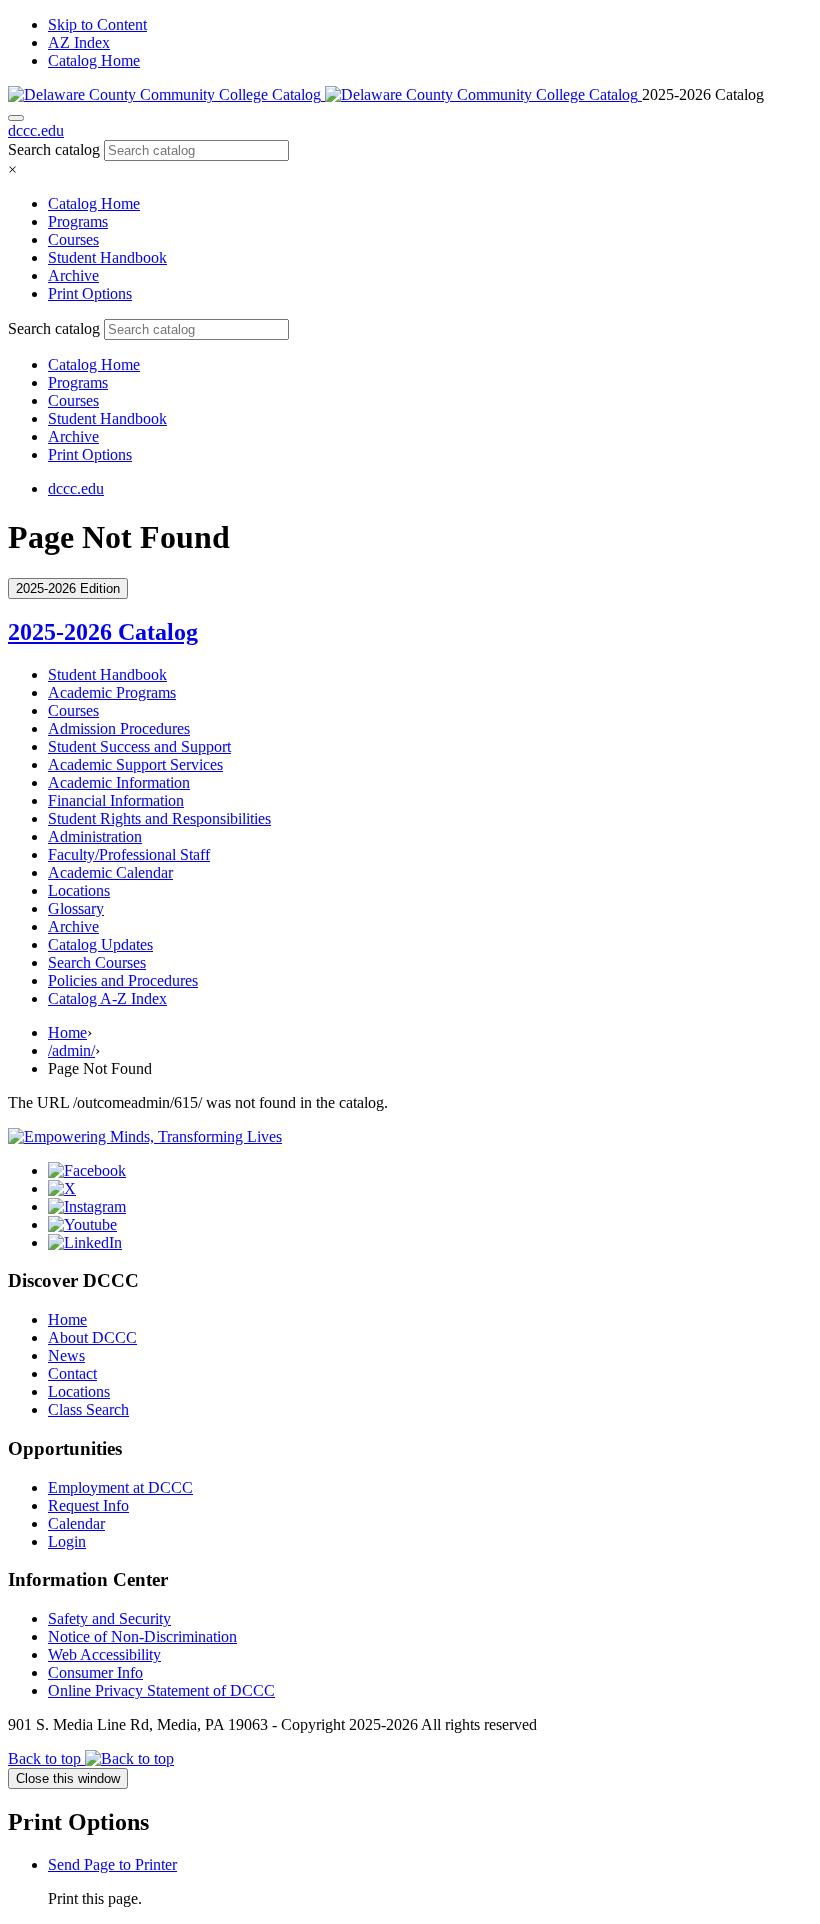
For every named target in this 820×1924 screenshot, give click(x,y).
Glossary (76, 908)
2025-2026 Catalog (103, 632)
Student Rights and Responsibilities (159, 818)
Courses (73, 239)
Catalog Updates (100, 944)
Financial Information (116, 800)
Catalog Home (94, 60)
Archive (73, 275)
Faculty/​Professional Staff (129, 854)
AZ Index (79, 42)
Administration (95, 836)
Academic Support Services (135, 764)
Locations (79, 890)
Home (67, 1032)
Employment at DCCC (120, 1487)
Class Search (88, 1409)
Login (67, 1541)
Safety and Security (109, 1618)
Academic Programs (112, 692)
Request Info (88, 1505)
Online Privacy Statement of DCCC (161, 1690)
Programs (78, 221)
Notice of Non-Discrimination (142, 1636)
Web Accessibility (104, 1654)
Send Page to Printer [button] (112, 1864)
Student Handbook (107, 257)
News (66, 1355)
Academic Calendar (110, 872)
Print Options (90, 293)
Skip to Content (97, 24)
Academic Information (119, 782)
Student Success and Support (139, 746)
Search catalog (54, 149)
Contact (72, 1373)
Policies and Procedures (123, 980)
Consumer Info (95, 1672)
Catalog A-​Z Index (107, 998)
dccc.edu (36, 130)
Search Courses (97, 962)
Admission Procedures (119, 728)
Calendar (76, 1523)
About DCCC (92, 1337)
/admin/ (71, 1050)
